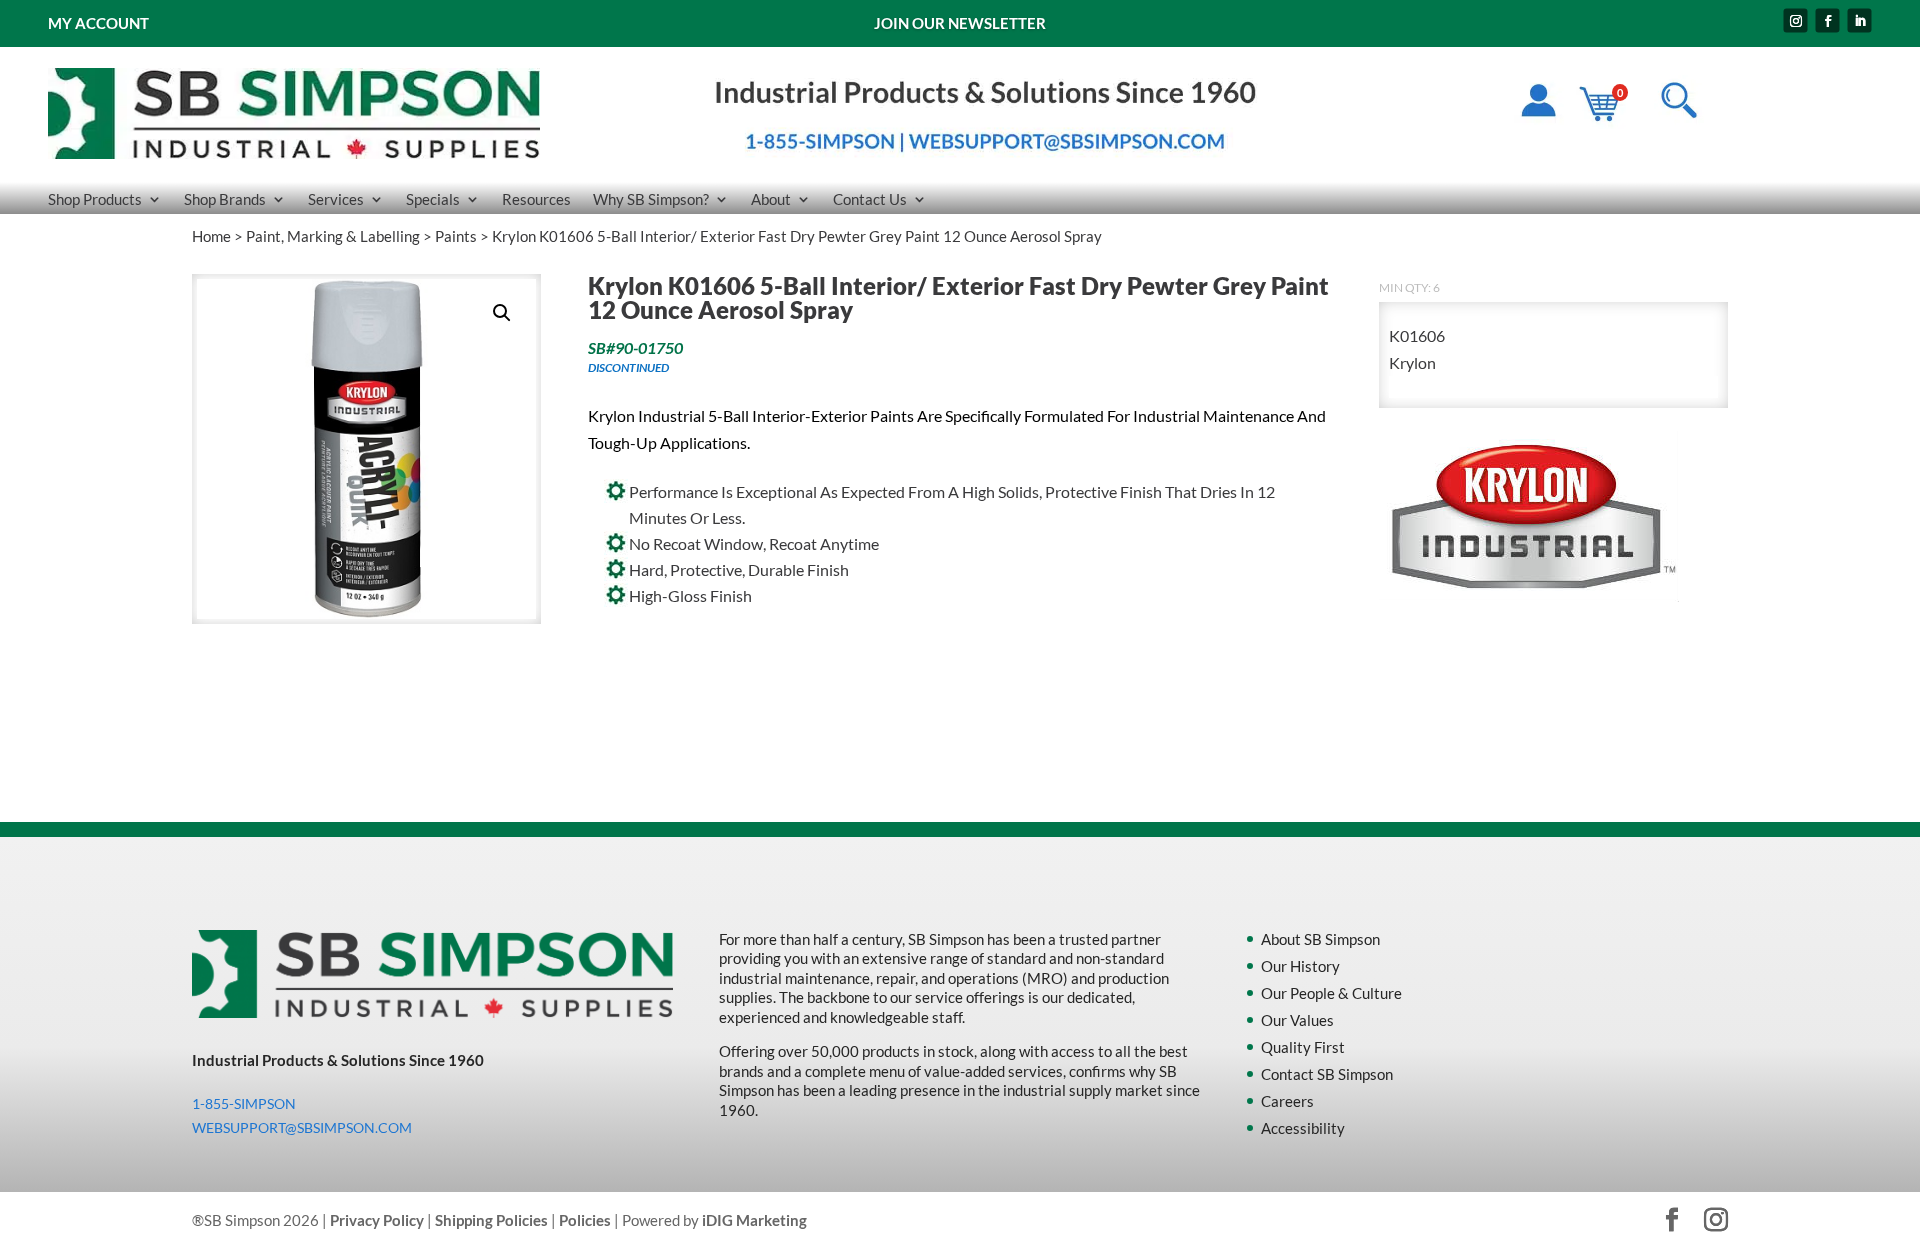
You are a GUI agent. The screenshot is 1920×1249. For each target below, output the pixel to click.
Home (211, 236)
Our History (1300, 966)
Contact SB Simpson (1327, 1074)
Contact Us (870, 200)
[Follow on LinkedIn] (1860, 21)
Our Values (1297, 1020)
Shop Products (95, 200)
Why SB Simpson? (651, 200)
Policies (585, 1220)
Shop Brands (225, 200)
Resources (536, 200)
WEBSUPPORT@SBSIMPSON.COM (302, 1127)
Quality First (1303, 1047)
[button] (502, 313)
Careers (1287, 1101)
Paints (456, 236)
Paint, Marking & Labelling (333, 236)
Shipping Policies (491, 1220)
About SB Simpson (1320, 939)
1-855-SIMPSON (244, 1103)
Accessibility (1303, 1128)
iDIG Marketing (754, 1220)
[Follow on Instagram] (1796, 21)
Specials (433, 200)
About (771, 200)
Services (336, 200)
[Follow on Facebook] (1828, 21)
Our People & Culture (1331, 993)
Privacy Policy (377, 1220)
